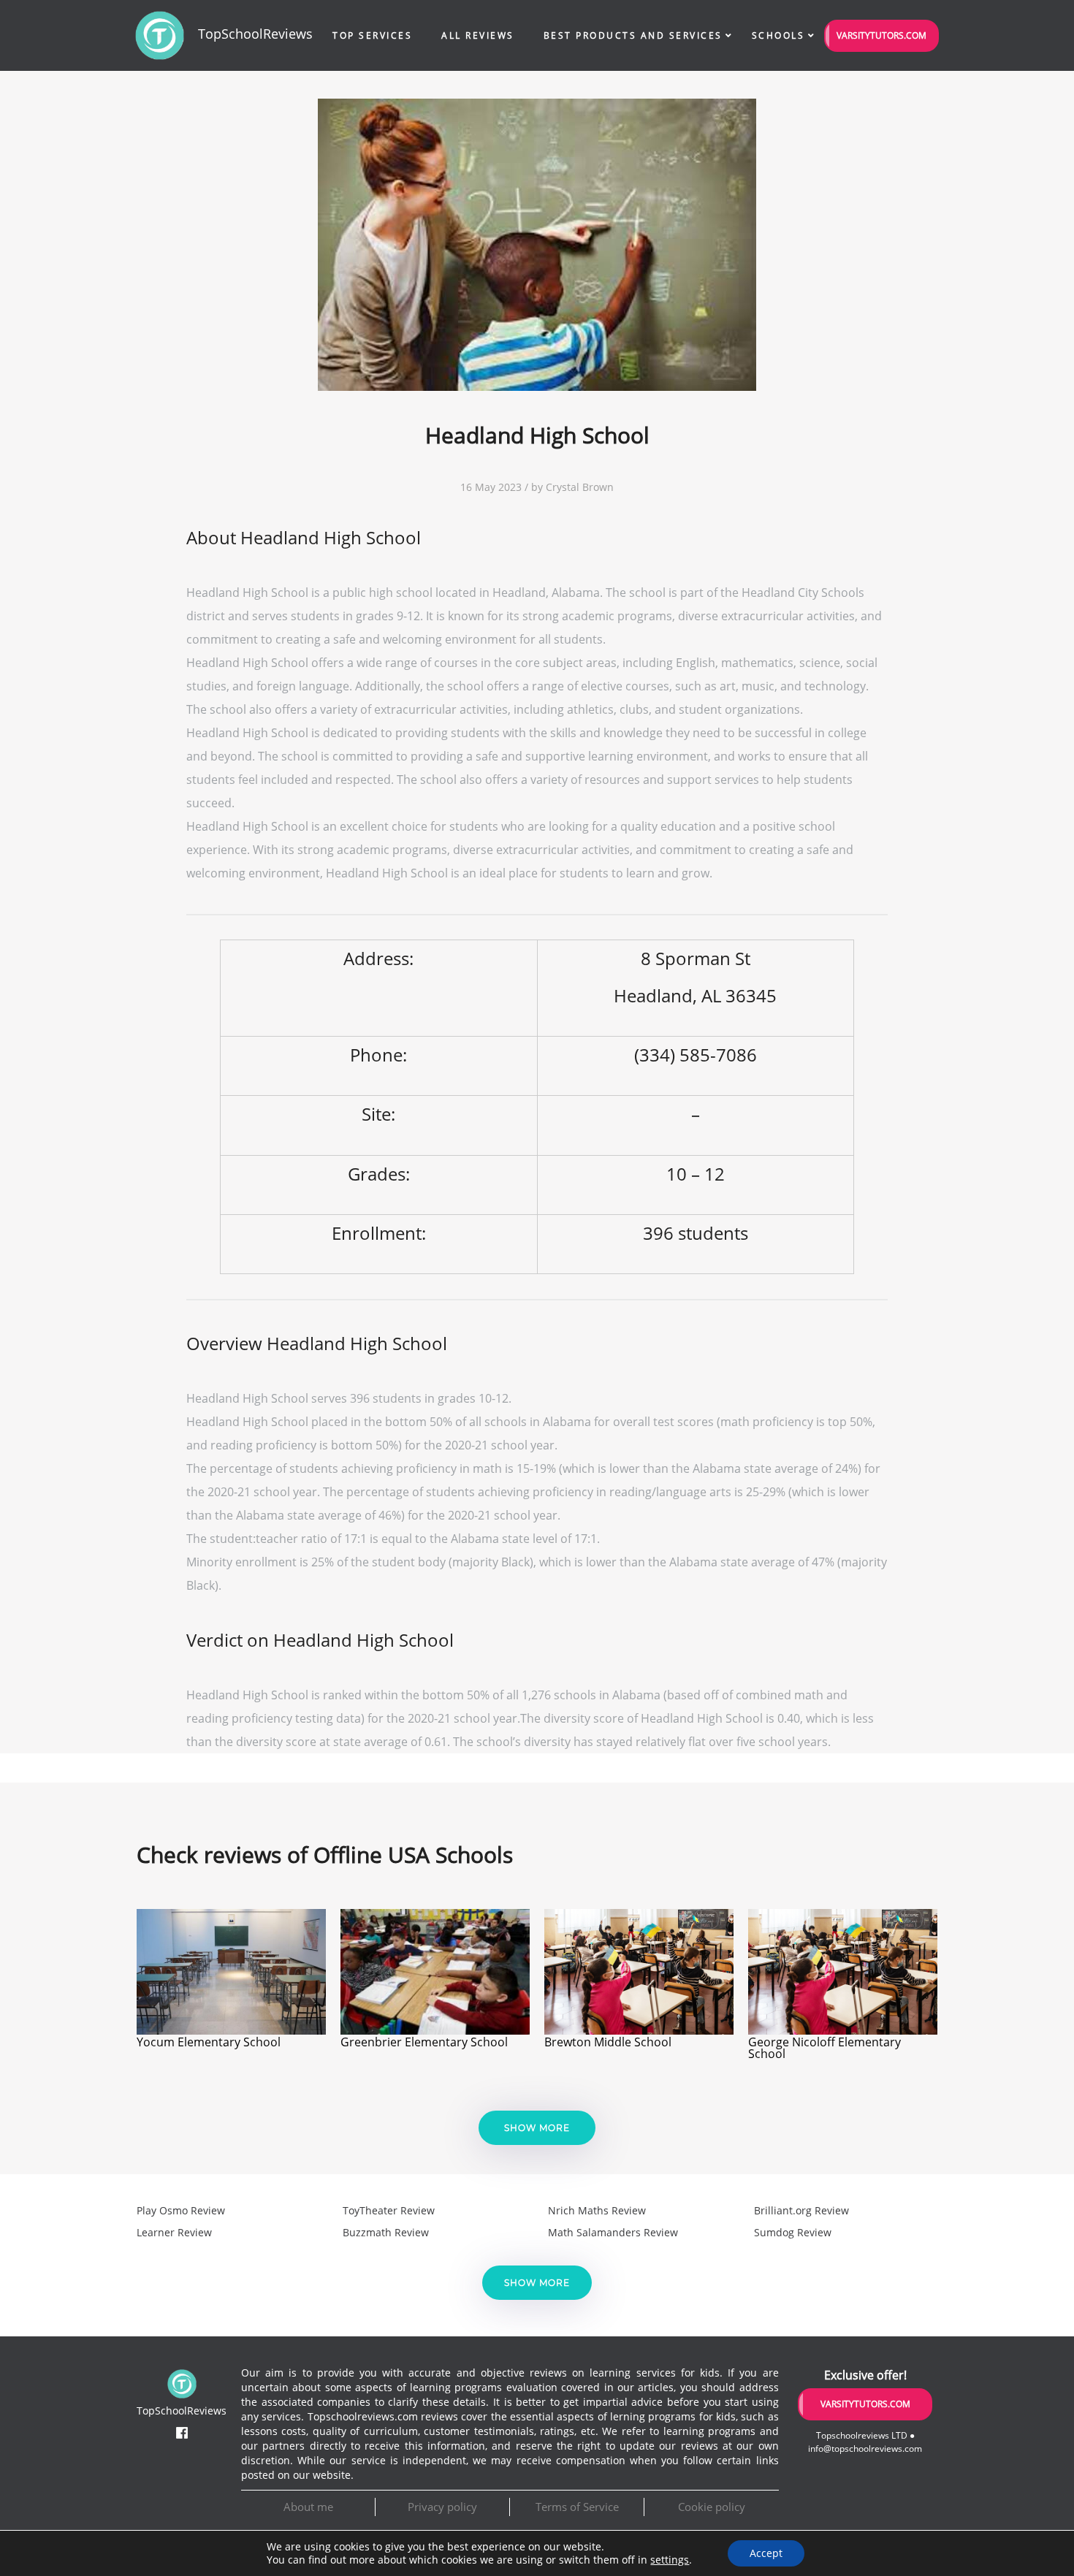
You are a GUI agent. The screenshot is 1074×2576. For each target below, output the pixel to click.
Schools (778, 35)
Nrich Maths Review (597, 2210)
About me (308, 2507)
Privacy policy (442, 2507)
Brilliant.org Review (801, 2210)
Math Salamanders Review (613, 2232)
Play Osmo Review (181, 2210)
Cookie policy (712, 2507)
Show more (537, 2128)
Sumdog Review (793, 2232)
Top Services (372, 35)
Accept (766, 2553)
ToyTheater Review (389, 2210)
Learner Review (174, 2232)
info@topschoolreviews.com (865, 2449)
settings (670, 2560)
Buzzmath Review (386, 2232)
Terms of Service (577, 2507)
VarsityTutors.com (881, 35)
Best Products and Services (633, 35)
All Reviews (478, 35)
